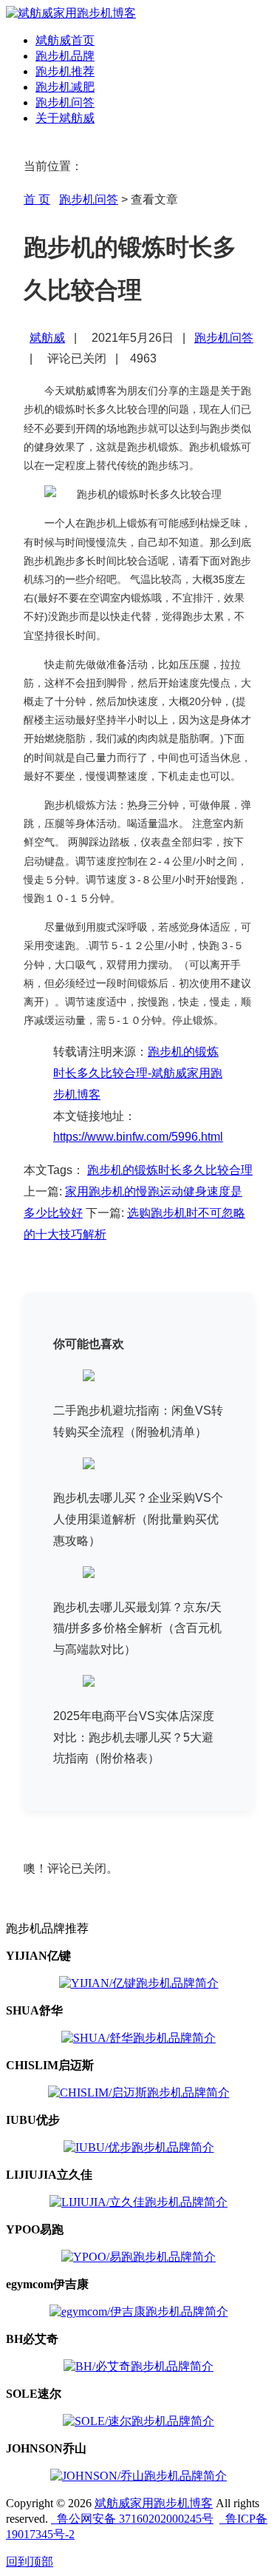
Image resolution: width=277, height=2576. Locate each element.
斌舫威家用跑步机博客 (154, 2503)
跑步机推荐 (65, 71)
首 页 (37, 199)
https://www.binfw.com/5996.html (138, 1137)
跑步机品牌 (65, 56)
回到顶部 (30, 2562)
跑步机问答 (65, 102)
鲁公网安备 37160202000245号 (132, 2519)
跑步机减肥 (65, 87)
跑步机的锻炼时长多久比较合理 (170, 1170)
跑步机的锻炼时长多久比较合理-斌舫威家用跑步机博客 (138, 1073)
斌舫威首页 (65, 40)
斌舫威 (47, 338)
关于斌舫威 (65, 118)
